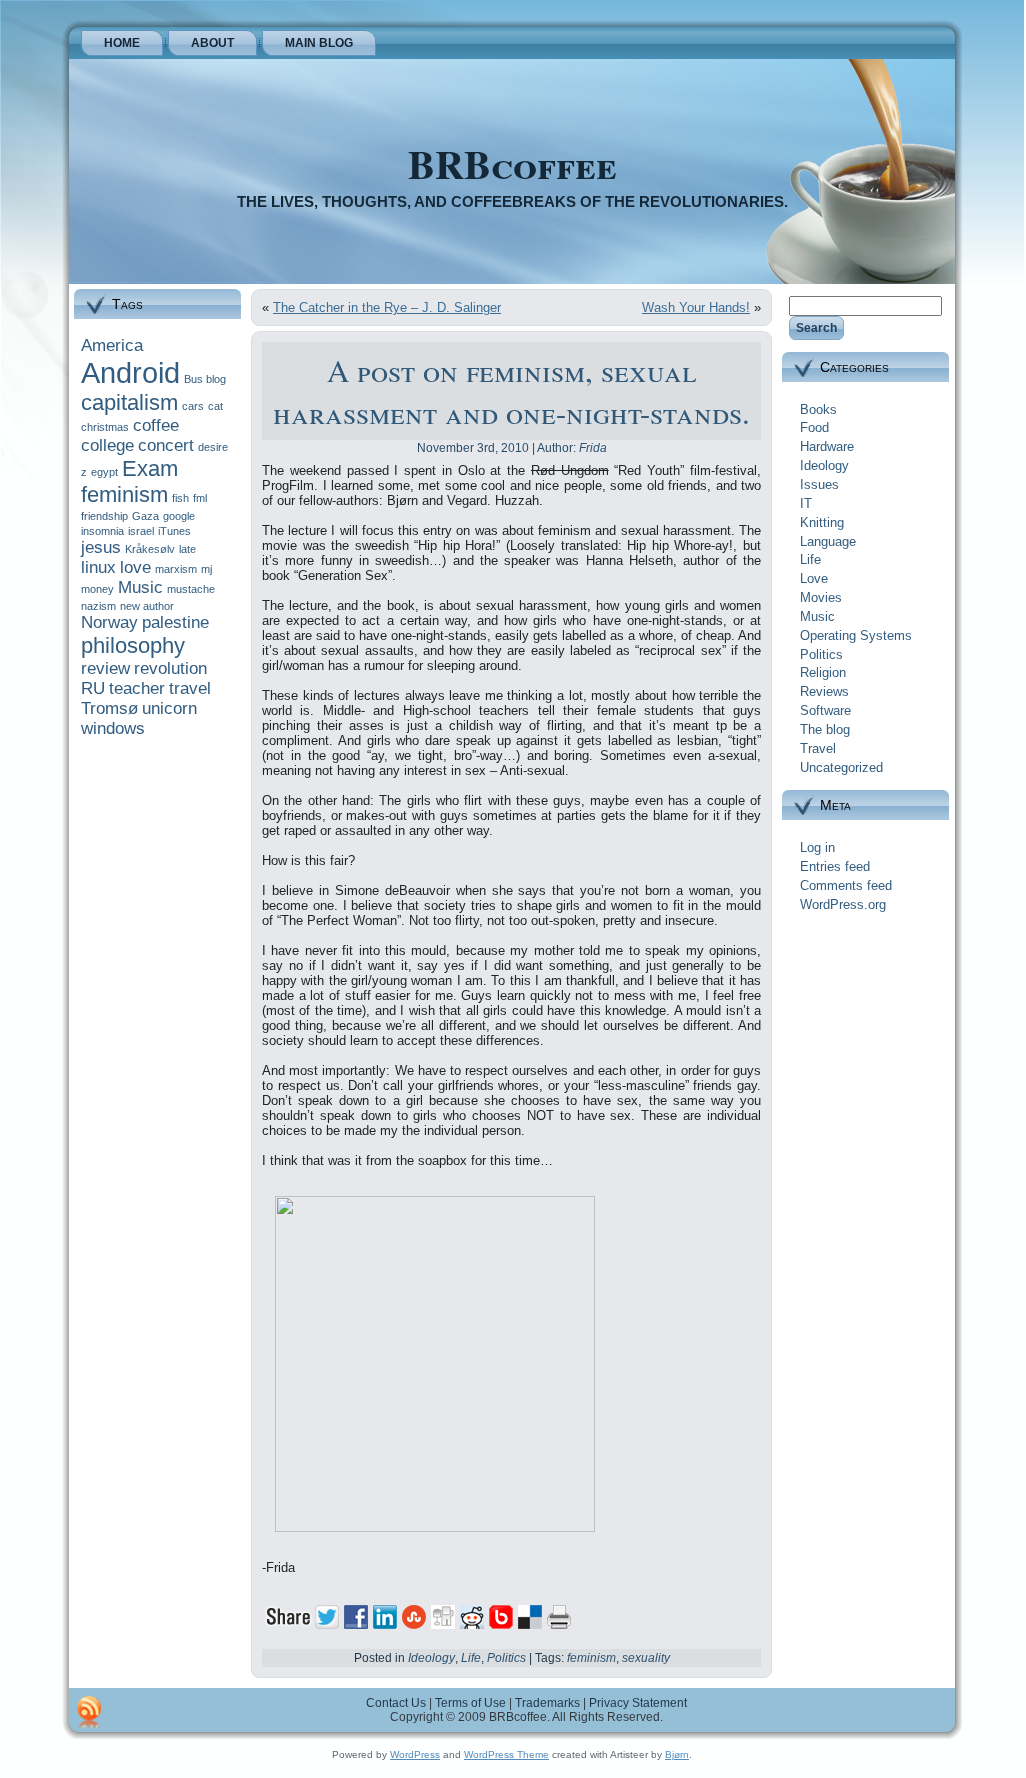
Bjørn (677, 1754)
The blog (825, 729)
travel (190, 688)
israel (141, 531)
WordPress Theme (506, 1754)
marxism (176, 569)
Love (814, 578)
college (107, 445)
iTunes (174, 531)
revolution (170, 668)
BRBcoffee (512, 163)
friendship (104, 516)
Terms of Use (470, 1703)
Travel (818, 748)
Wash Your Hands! (696, 307)
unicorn (169, 708)
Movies (821, 597)
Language (828, 541)
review (105, 668)
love (135, 567)
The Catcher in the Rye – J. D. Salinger (387, 307)
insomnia (102, 531)
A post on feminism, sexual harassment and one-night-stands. (511, 391)
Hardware (827, 446)
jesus (101, 547)
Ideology (431, 1658)
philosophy (133, 645)
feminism (124, 494)
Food (814, 427)
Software (825, 710)
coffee (156, 425)
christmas (105, 427)
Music (140, 587)
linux (98, 567)
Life (471, 1658)
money (97, 589)
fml (200, 498)
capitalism (129, 402)
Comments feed (846, 885)
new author (147, 606)
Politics (506, 1658)
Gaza (145, 516)
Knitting (822, 522)
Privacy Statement (638, 1703)
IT (806, 503)
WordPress (415, 1754)
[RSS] (89, 1712)
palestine (175, 622)
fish (180, 498)
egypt (104, 472)
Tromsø (109, 708)
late (187, 549)
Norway (109, 622)
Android (130, 372)
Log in (817, 847)
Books (818, 409)
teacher (137, 688)
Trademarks (547, 1703)
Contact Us (396, 1703)
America (112, 345)
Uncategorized (841, 767)
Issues (819, 484)
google (179, 516)
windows (113, 728)
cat (215, 406)
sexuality (646, 1658)
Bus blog (205, 379)
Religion (823, 672)
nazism (98, 606)
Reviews (824, 691)
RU (93, 688)
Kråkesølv (150, 549)
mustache (191, 589)
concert (166, 445)
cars (193, 406)
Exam (150, 468)
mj (206, 569)
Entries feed (835, 866)
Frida (593, 448)
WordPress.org (843, 904)
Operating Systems (856, 635)
